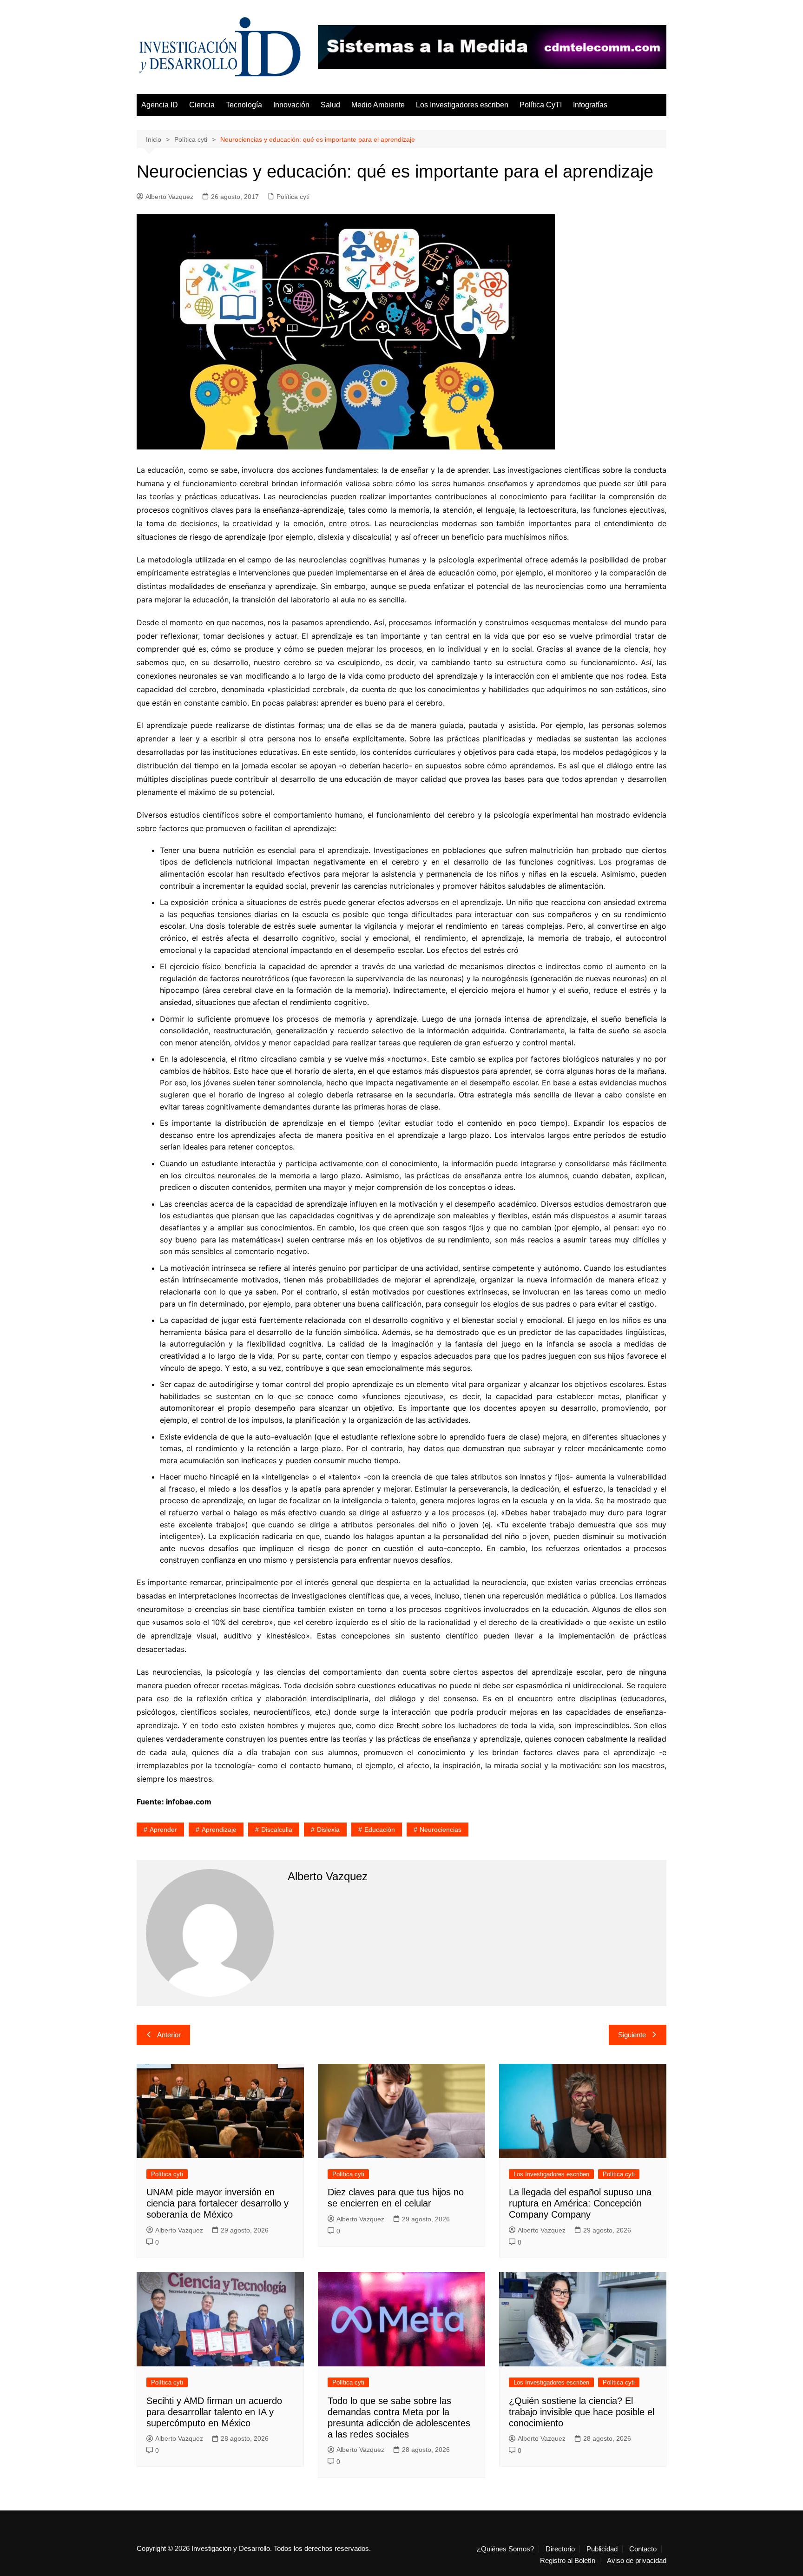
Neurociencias (441, 1830)
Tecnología (244, 105)
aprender (163, 1830)
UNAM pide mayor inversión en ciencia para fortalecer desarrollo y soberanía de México (217, 2203)
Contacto (643, 2549)
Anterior (169, 2035)
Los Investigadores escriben (462, 105)
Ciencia (202, 105)
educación (380, 1830)
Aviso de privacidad (637, 2561)
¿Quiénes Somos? (505, 2549)
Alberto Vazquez (169, 197)
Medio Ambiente (378, 105)
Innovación (291, 105)
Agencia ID (160, 105)
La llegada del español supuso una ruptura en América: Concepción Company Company (580, 2203)
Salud (330, 105)
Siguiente (632, 2035)
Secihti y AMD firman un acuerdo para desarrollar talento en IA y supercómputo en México (214, 2412)
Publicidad (602, 2549)
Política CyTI (541, 105)
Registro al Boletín (568, 2561)
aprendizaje (219, 1830)
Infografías (590, 105)
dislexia (328, 1830)
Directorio (560, 2549)
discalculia (277, 1830)
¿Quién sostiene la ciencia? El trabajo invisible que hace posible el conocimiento (582, 2412)
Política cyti (293, 197)
